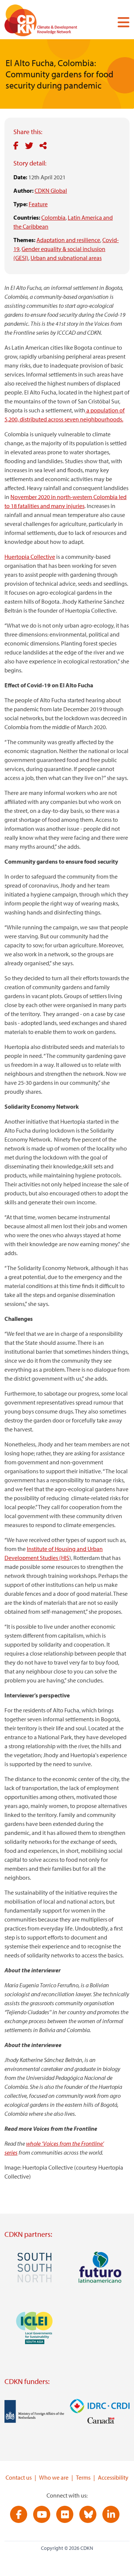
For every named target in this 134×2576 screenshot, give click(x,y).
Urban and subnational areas (66, 258)
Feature (38, 204)
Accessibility (113, 2477)
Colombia (53, 217)
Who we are (54, 2477)
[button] (121, 22)
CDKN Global (51, 191)
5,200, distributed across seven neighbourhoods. (64, 419)
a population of (105, 410)
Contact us (19, 2477)
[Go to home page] (51, 22)
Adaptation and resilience (68, 240)
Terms (83, 2477)
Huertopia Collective (30, 557)
